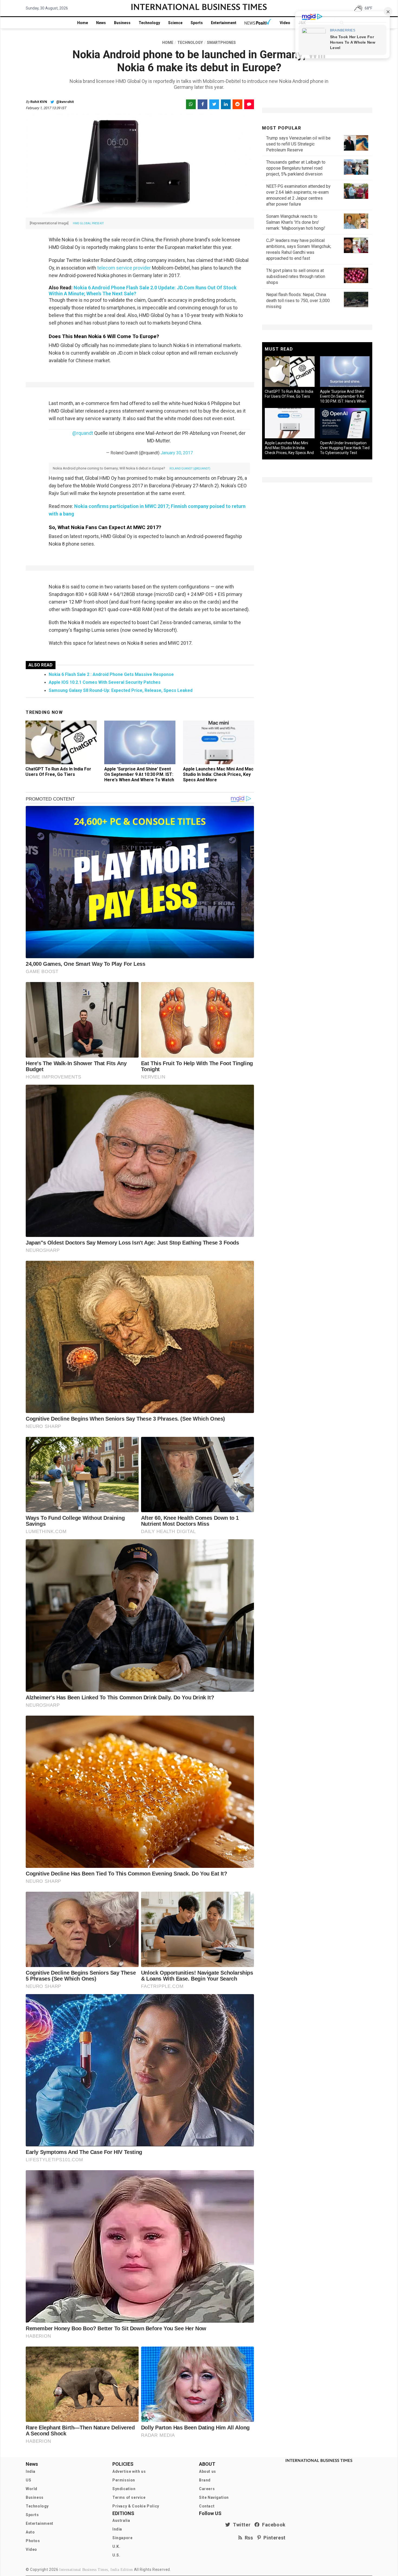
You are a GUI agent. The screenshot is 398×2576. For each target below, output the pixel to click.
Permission (124, 2480)
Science (175, 23)
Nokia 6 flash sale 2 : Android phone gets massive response (111, 674)
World (32, 2489)
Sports (197, 23)
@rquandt (83, 433)
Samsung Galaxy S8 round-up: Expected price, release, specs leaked (121, 690)
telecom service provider (124, 268)
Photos (33, 2541)
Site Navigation (214, 2497)
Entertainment (224, 23)
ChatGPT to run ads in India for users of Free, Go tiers (58, 772)
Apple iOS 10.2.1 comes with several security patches (105, 682)
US (28, 2480)
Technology (149, 23)
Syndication (124, 2489)
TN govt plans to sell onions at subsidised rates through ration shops (296, 276)
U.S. (116, 2555)
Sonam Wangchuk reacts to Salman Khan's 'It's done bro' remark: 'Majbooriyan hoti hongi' (296, 222)
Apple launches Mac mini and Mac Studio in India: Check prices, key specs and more (218, 774)
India (31, 2471)
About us (208, 2471)
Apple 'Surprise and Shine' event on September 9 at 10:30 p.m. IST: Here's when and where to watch (139, 774)
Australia (121, 2520)
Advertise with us (129, 2471)
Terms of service (129, 2497)
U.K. (116, 2546)
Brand (205, 2480)
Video (285, 23)
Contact (207, 2506)
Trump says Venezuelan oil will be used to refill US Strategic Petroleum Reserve (298, 144)
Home (83, 23)
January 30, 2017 (177, 453)
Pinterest (273, 2538)
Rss (248, 2538)
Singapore (122, 2538)
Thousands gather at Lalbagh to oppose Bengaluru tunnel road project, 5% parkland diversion (296, 168)
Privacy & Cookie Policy (136, 2506)
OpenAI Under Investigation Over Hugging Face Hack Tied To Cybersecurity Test (345, 448)
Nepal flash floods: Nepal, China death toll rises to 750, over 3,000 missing (298, 301)
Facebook (273, 2525)
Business (122, 23)
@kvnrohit (64, 102)
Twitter (240, 2525)
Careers (207, 2489)
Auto (30, 2532)
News (101, 23)
